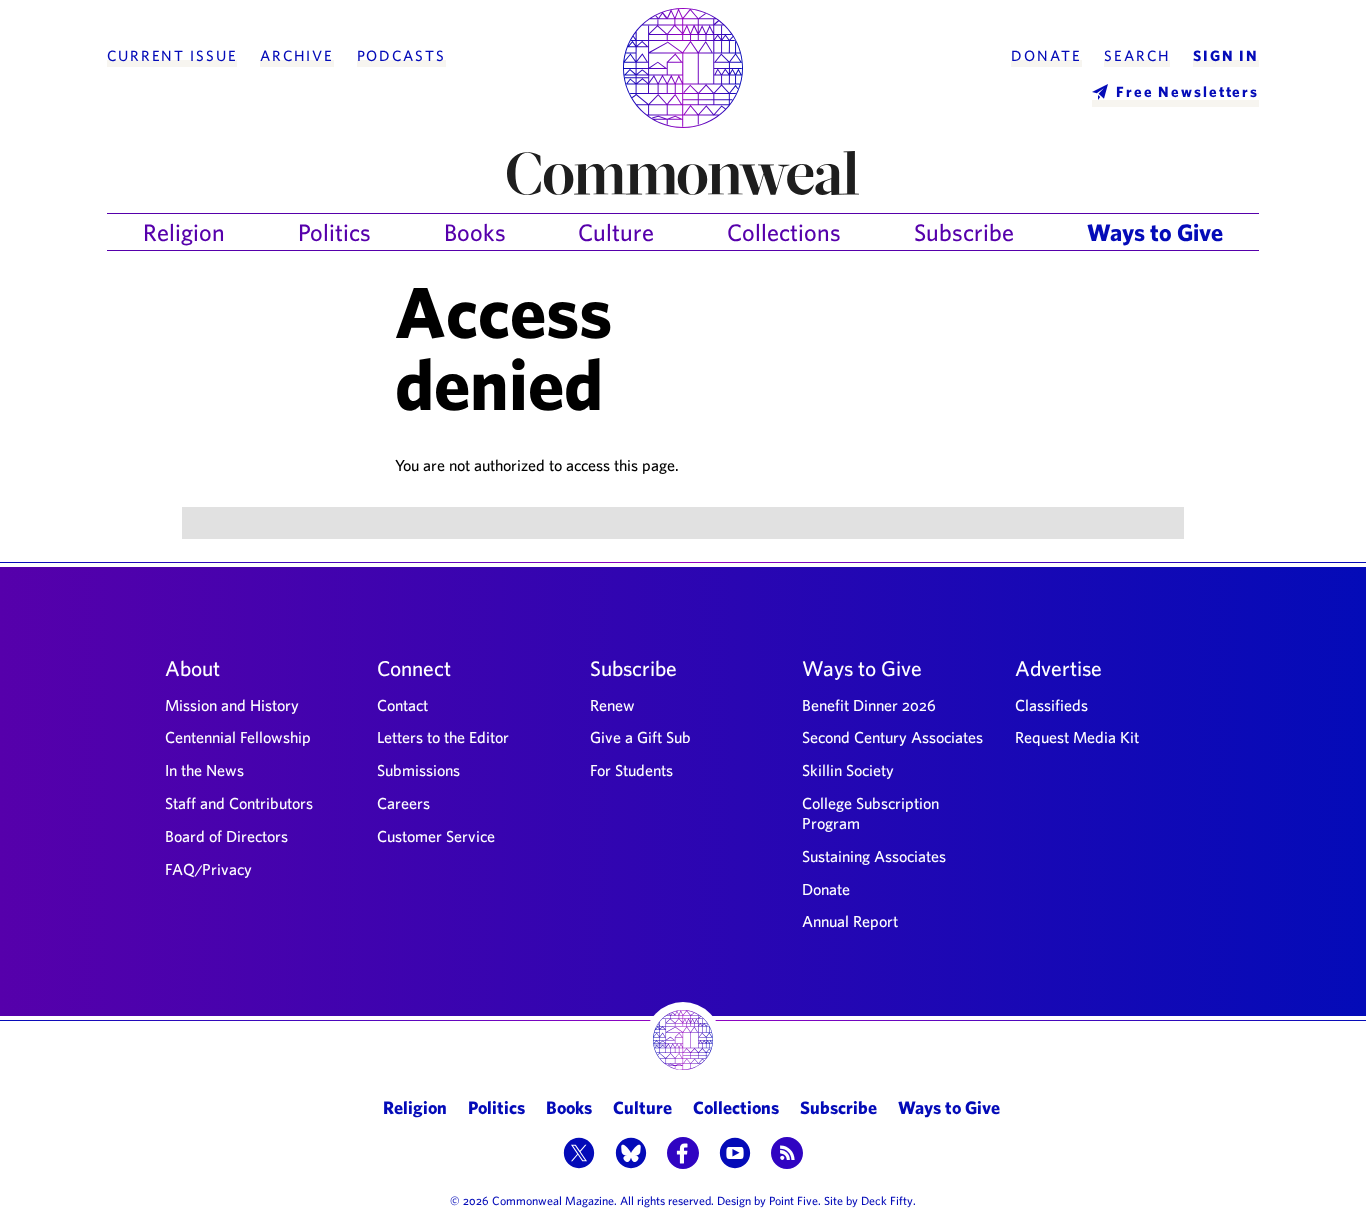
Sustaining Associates (874, 856)
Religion (184, 232)
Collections (784, 232)
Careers (403, 803)
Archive (297, 56)
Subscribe (964, 232)
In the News (204, 770)
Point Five (793, 1200)
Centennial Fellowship (238, 737)
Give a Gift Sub (640, 737)
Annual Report (850, 921)
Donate (1046, 56)
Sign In (1226, 56)
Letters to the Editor (443, 737)
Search (1137, 56)
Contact (402, 705)
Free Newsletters (1187, 91)
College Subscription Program (870, 813)
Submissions (418, 770)
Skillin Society (848, 770)
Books (475, 232)
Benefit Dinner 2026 (869, 705)
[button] (579, 1155)
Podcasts (401, 56)
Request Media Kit (1077, 737)
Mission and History (232, 705)
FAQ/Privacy (208, 869)
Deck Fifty (887, 1200)
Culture (616, 232)
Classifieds (1051, 705)
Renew (612, 705)
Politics (334, 232)
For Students (631, 770)
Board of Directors (226, 836)
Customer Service (436, 836)
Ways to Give (1155, 232)
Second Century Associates (892, 737)
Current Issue (172, 56)
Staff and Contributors (239, 803)
